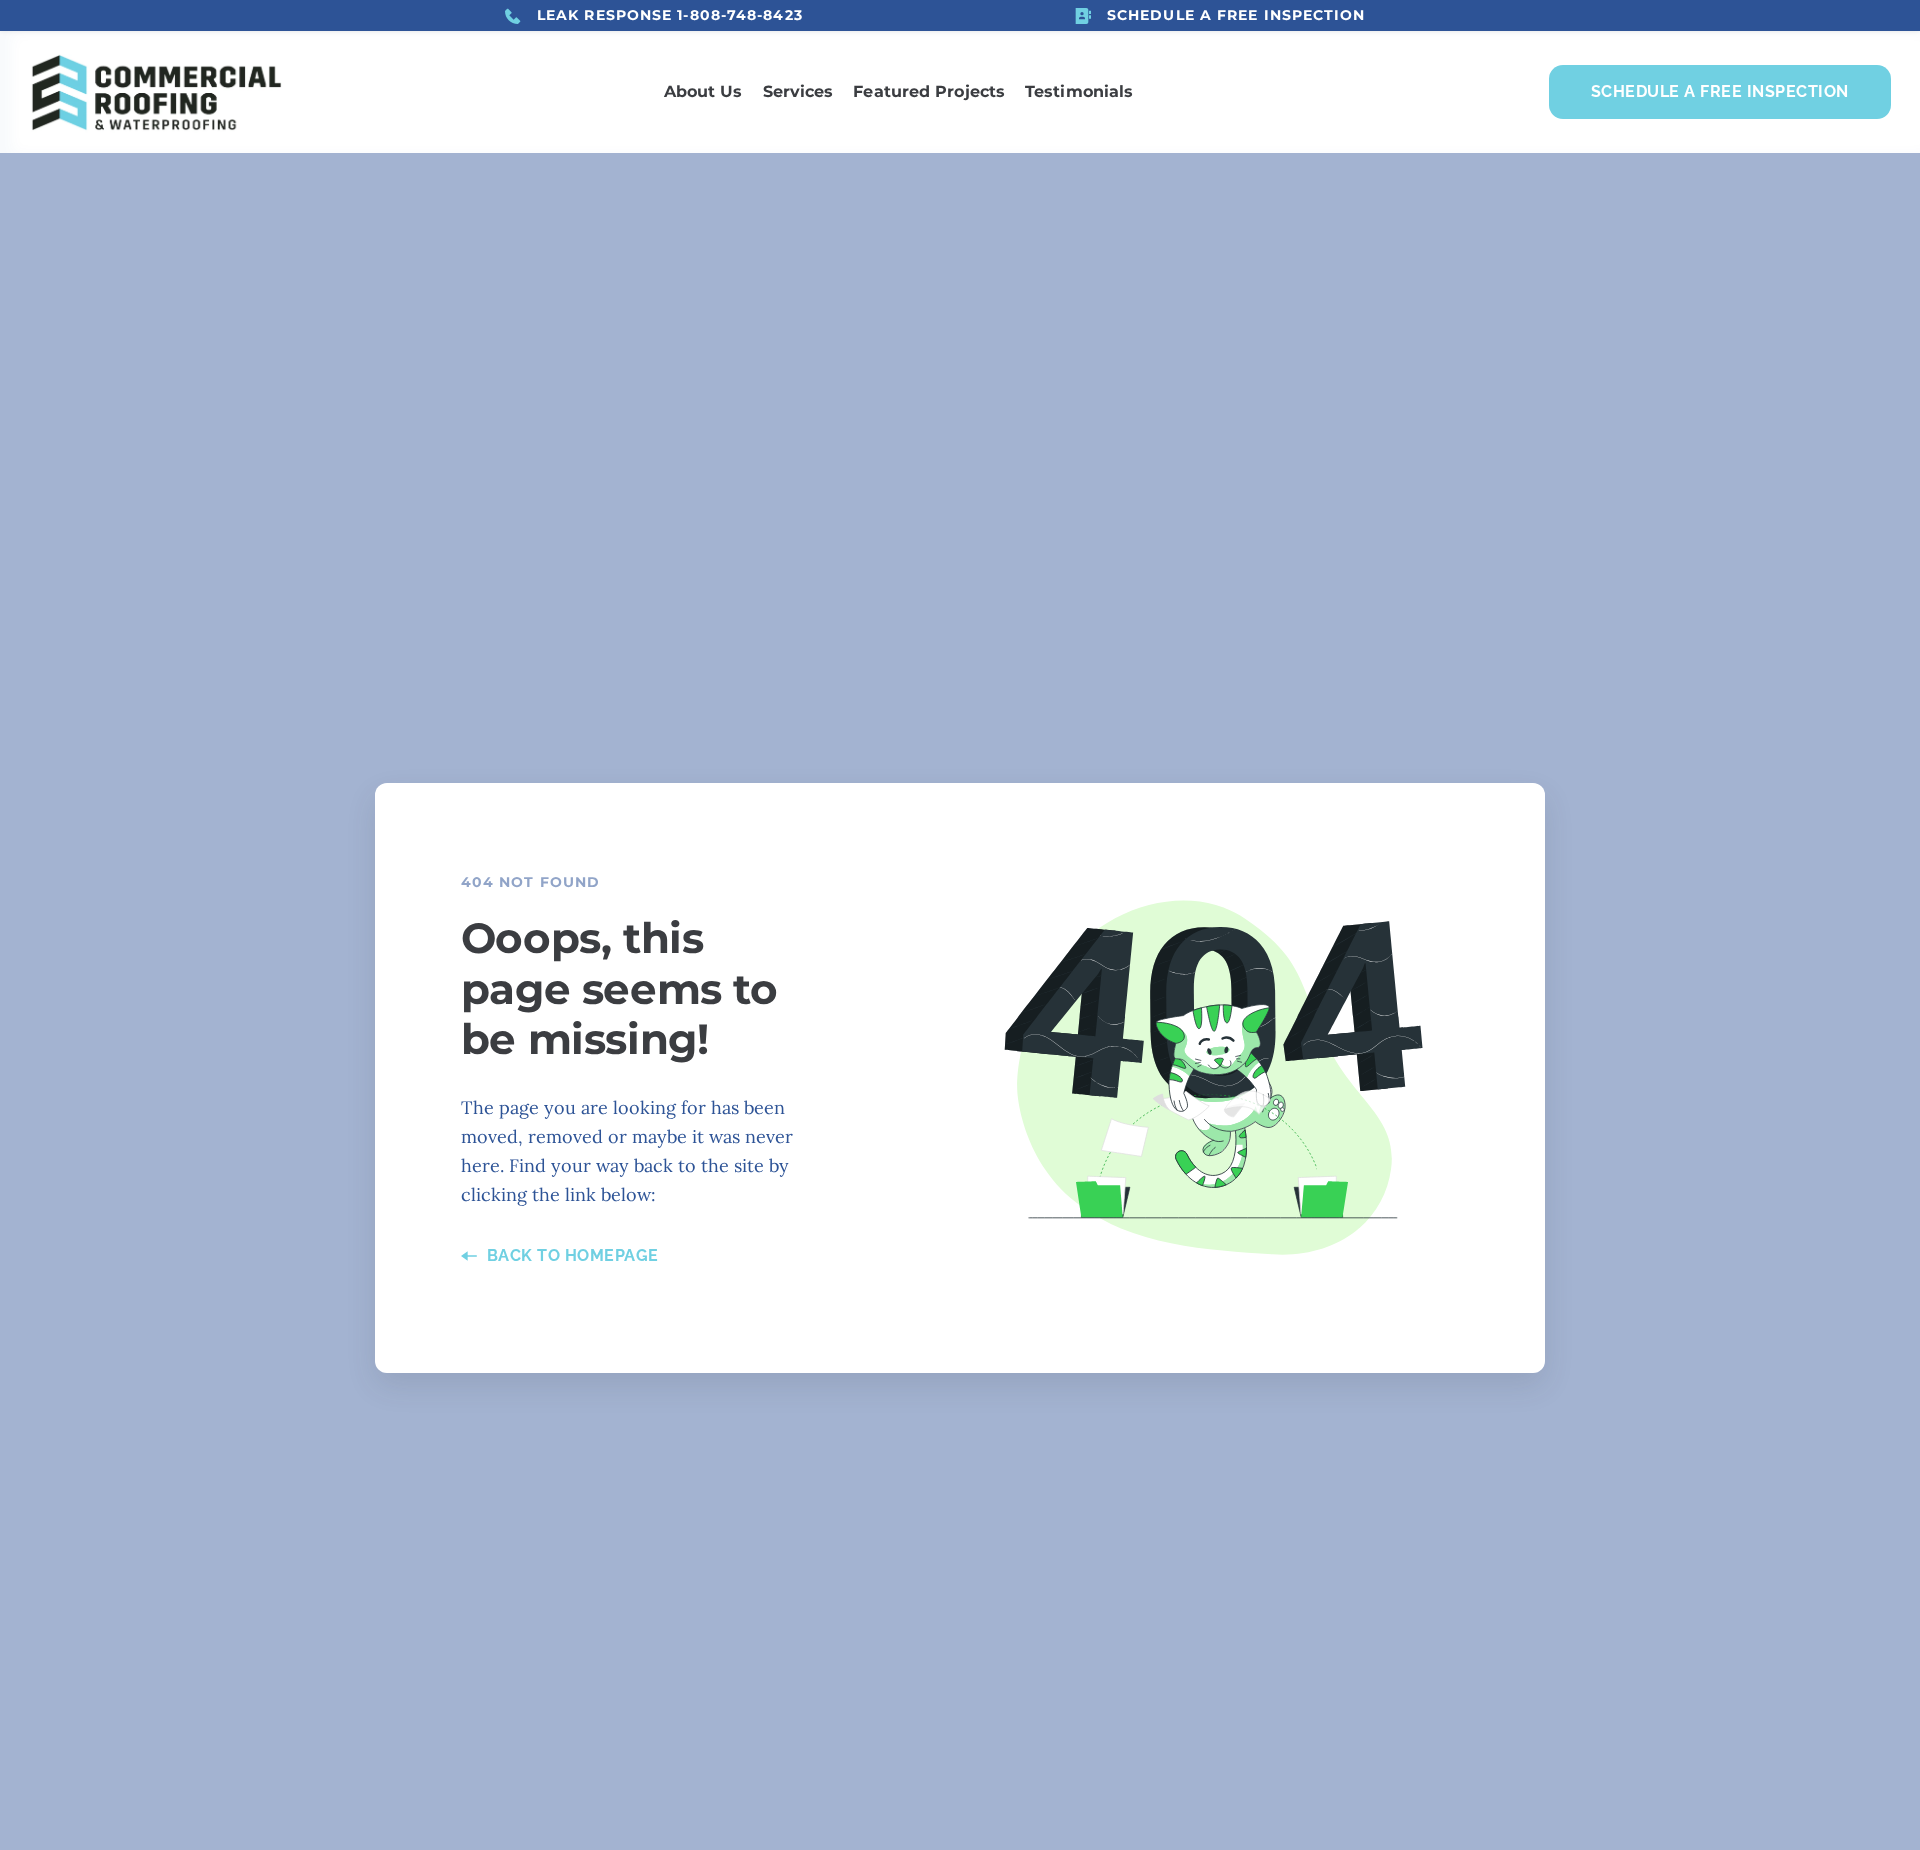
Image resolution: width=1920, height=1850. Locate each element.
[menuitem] (703, 92)
